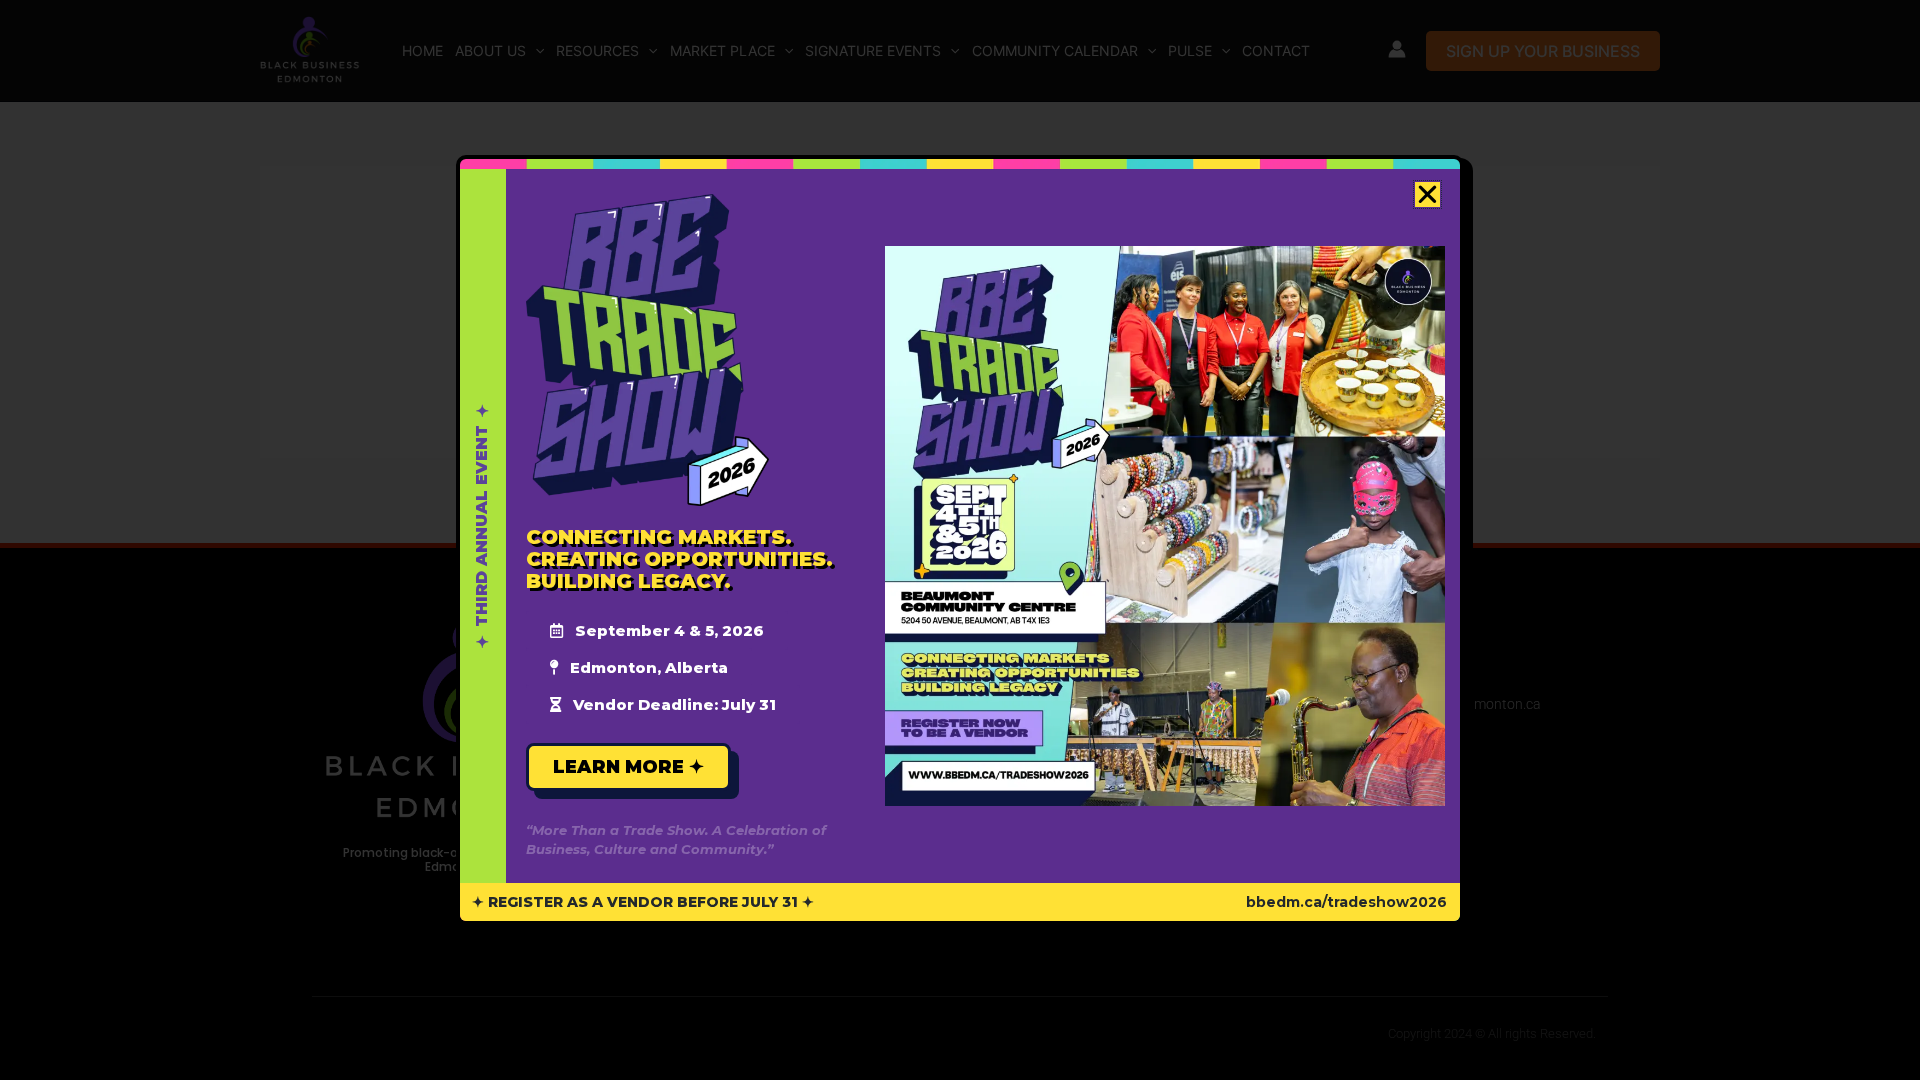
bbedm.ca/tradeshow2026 (1346, 902)
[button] (1427, 194)
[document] (960, 540)
